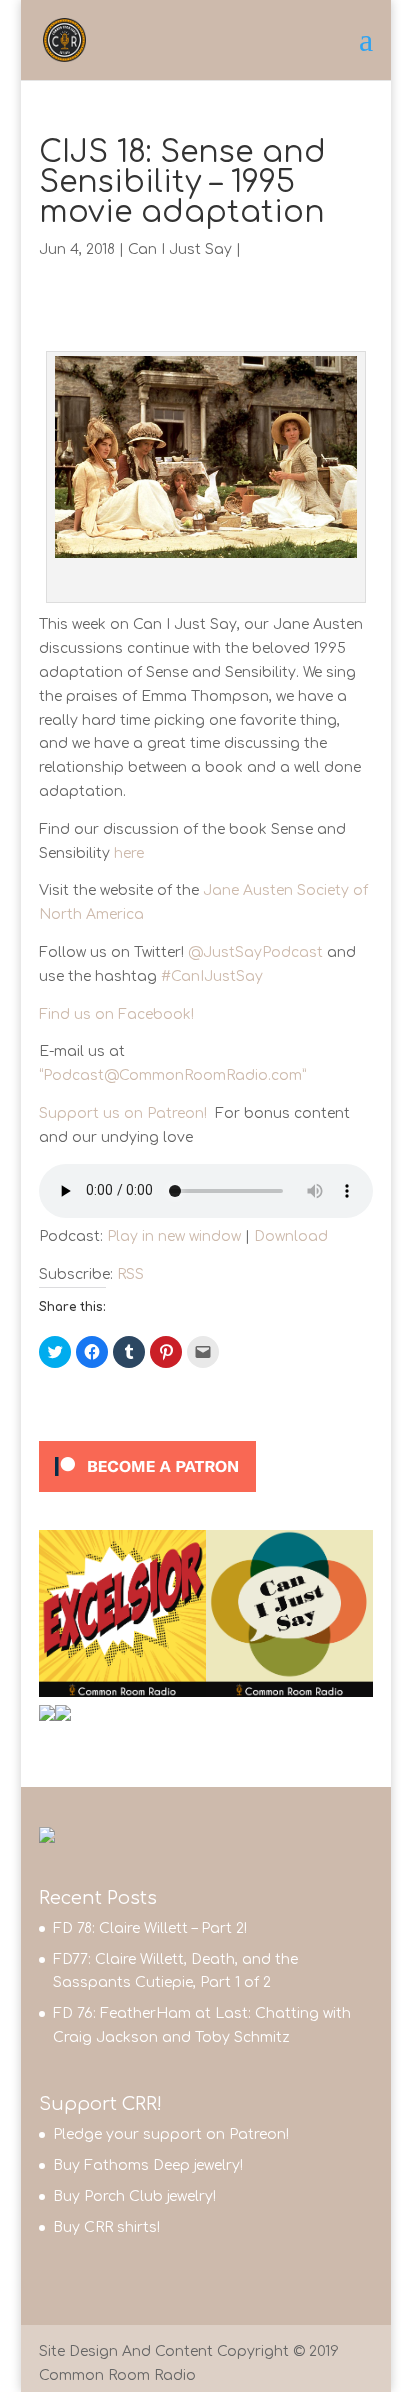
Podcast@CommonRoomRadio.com (172, 1075)
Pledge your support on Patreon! (171, 2134)
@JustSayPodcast (255, 952)
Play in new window (174, 1236)
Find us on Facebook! (116, 1014)
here (129, 853)
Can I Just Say (180, 249)
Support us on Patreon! (127, 1113)
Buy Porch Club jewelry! (134, 2196)
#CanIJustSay (212, 976)
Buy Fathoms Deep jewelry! (148, 2165)
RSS (130, 1274)
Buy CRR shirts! (106, 2227)
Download (291, 1236)
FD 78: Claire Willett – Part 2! (150, 1928)
